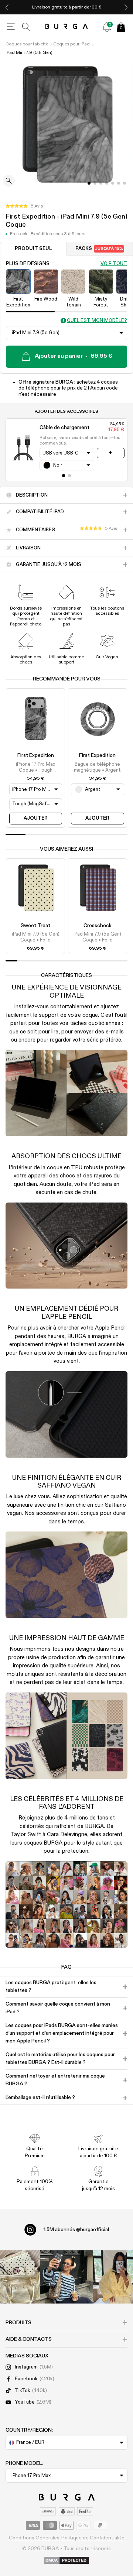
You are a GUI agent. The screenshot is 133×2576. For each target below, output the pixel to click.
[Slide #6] (125, 183)
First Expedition (36, 755)
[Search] (26, 27)
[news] (107, 27)
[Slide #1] (95, 183)
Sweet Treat (35, 926)
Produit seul (33, 249)
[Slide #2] (101, 183)
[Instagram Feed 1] (66, 2277)
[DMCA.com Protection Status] (67, 2561)
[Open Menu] (11, 27)
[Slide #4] (113, 183)
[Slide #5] (119, 183)
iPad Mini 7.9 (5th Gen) (29, 53)
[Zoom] (9, 181)
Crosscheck (98, 926)
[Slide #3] (107, 183)
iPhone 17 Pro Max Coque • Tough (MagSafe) (35, 768)
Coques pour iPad (71, 44)
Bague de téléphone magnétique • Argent (97, 767)
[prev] (7, 7)
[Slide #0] (89, 183)
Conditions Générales (34, 2538)
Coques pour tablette (27, 44)
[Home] (67, 27)
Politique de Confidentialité (93, 2538)
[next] (126, 7)
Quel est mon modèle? (97, 321)
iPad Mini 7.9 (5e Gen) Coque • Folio (36, 937)
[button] (24, 206)
